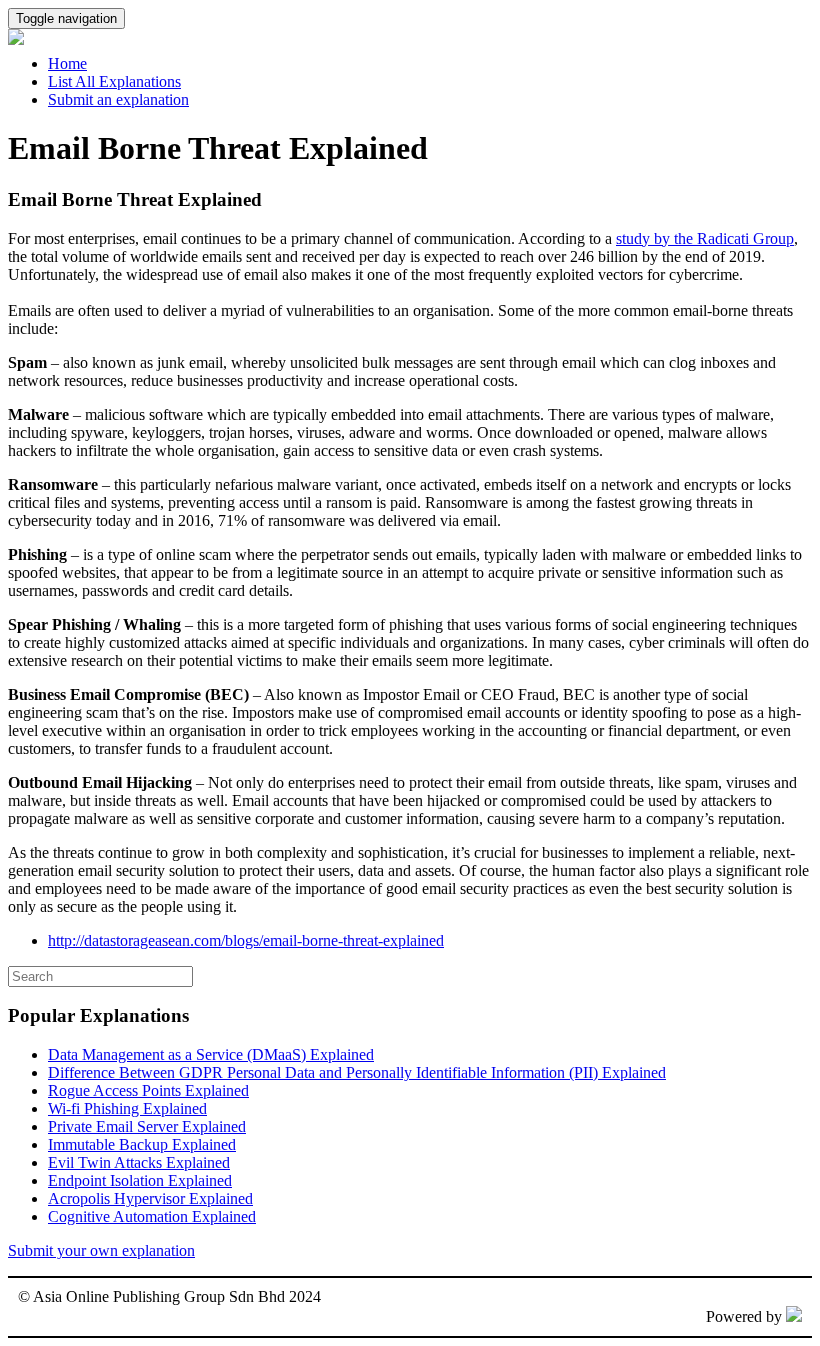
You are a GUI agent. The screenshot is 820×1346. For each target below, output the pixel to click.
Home (67, 63)
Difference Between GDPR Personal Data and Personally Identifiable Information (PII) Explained (357, 1072)
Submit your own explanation (101, 1250)
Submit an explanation (118, 99)
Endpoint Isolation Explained (140, 1180)
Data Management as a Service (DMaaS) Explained (211, 1054)
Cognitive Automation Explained (152, 1216)
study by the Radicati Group (705, 238)
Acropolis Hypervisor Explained (150, 1198)
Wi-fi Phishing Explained (127, 1108)
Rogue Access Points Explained (148, 1090)
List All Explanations (114, 81)
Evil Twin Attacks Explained (139, 1162)
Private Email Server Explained (147, 1126)
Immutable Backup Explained (142, 1144)
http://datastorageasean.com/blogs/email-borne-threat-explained (246, 940)
